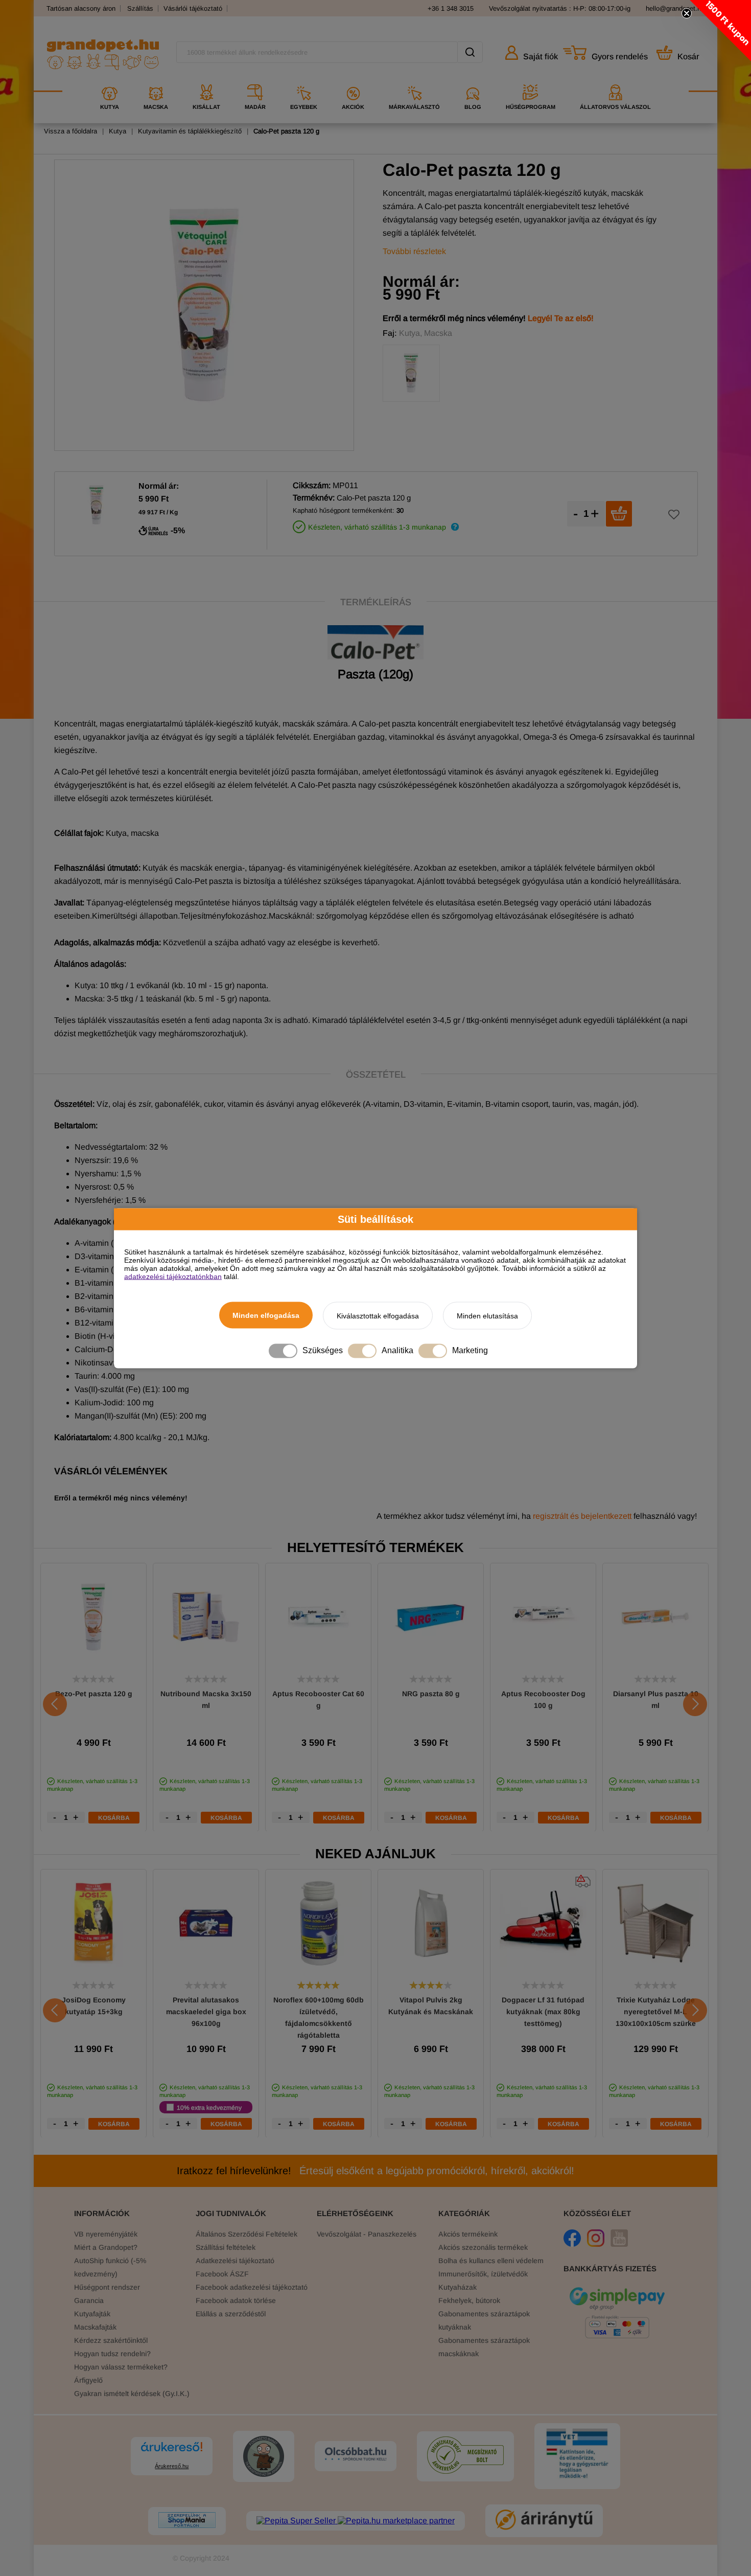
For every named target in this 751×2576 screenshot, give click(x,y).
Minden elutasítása (487, 1315)
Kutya (118, 131)
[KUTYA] (110, 81)
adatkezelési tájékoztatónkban (173, 1276)
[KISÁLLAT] (206, 81)
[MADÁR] (255, 81)
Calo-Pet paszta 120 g (286, 131)
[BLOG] (473, 81)
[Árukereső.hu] (172, 2452)
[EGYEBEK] (304, 81)
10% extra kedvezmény (209, 2107)
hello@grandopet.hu (675, 8)
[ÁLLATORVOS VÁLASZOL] (615, 81)
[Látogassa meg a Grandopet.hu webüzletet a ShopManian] (187, 2521)
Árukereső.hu (172, 2466)
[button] (720, 31)
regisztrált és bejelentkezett (582, 1516)
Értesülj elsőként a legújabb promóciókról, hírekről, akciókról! (375, 2171)
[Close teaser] (687, 13)
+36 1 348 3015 (451, 8)
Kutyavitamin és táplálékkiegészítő (190, 131)
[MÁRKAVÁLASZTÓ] (414, 81)
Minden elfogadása (266, 1315)
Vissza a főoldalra (71, 131)
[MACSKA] (156, 81)
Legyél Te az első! (561, 318)
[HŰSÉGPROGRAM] (531, 81)
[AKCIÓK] (353, 81)
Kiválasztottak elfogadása (378, 1315)
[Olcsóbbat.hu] (356, 2455)
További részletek (414, 251)
